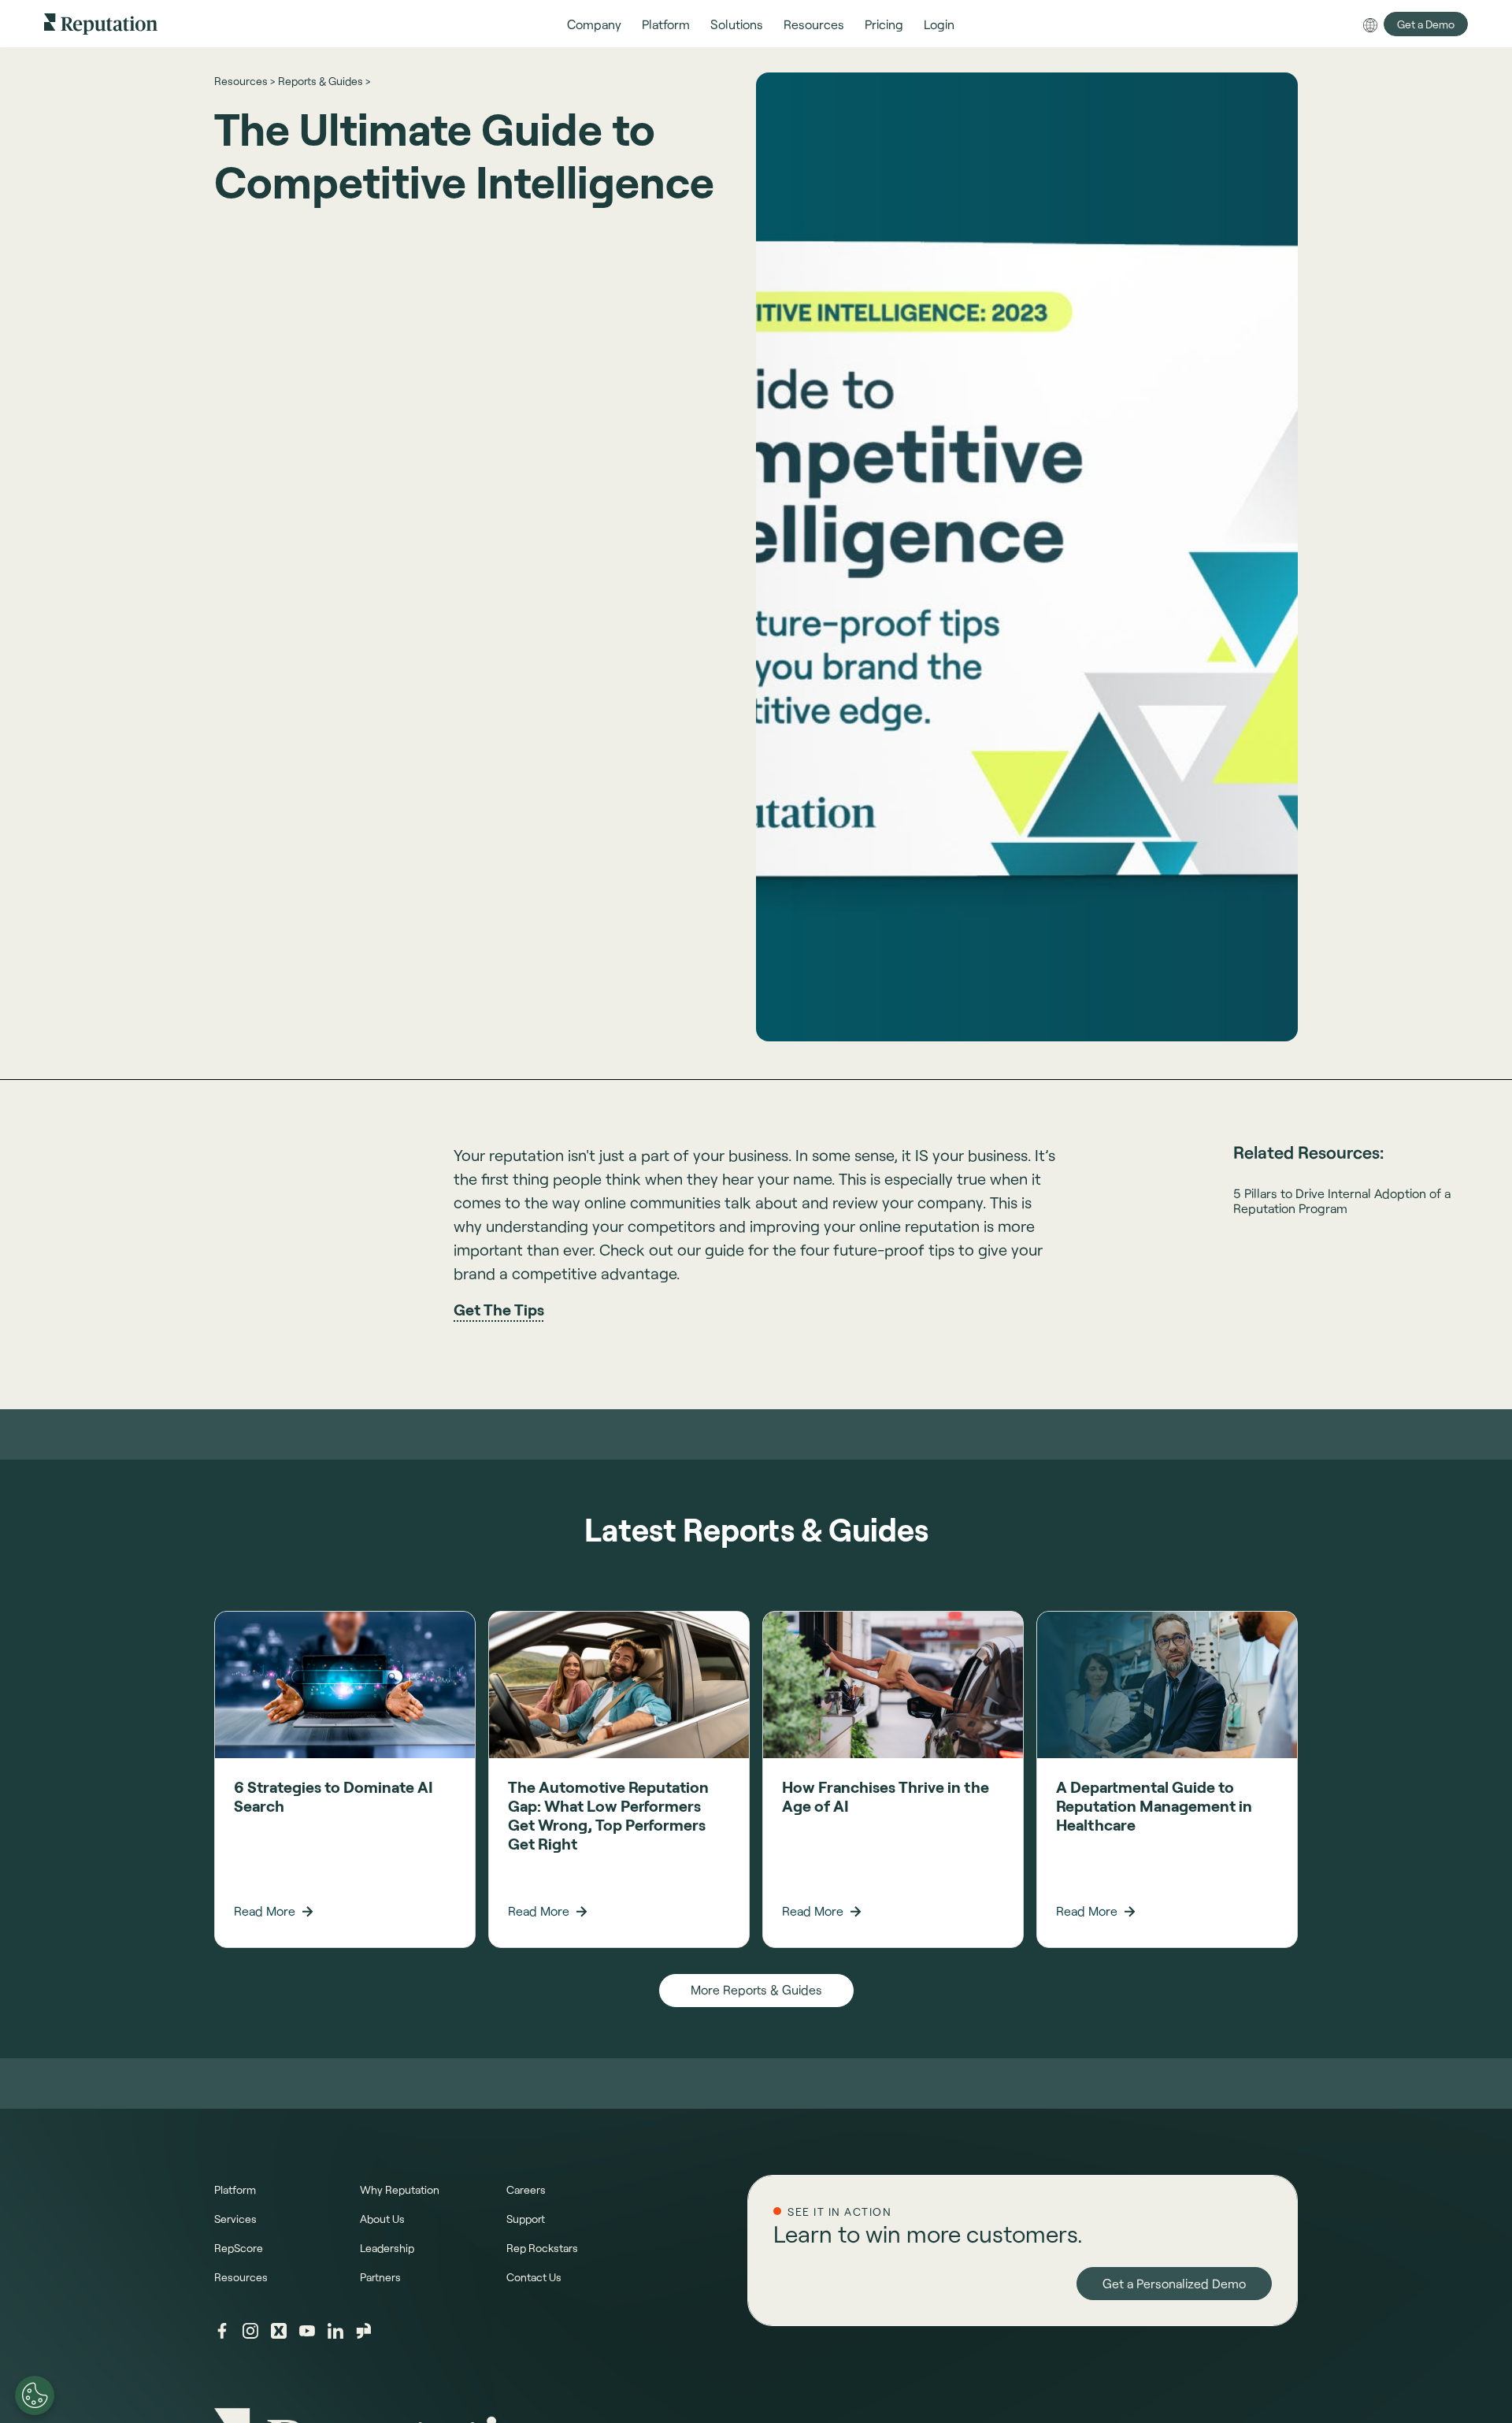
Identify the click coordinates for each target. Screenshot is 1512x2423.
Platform (235, 2189)
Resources (241, 2277)
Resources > (245, 81)
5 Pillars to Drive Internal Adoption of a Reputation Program (1342, 1200)
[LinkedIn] (335, 2331)
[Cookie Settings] (35, 2395)
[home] (101, 23)
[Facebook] (222, 2331)
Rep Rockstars (542, 2248)
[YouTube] (307, 2331)
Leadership (387, 2248)
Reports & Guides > (324, 81)
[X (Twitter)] (279, 2331)
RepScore (239, 2248)
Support (526, 2219)
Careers (526, 2189)
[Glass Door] (364, 2331)
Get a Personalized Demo (1174, 2283)
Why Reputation (400, 2189)
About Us (382, 2219)
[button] (594, 24)
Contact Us (534, 2277)
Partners (380, 2277)
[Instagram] (250, 2331)
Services (235, 2219)
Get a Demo (1426, 24)
